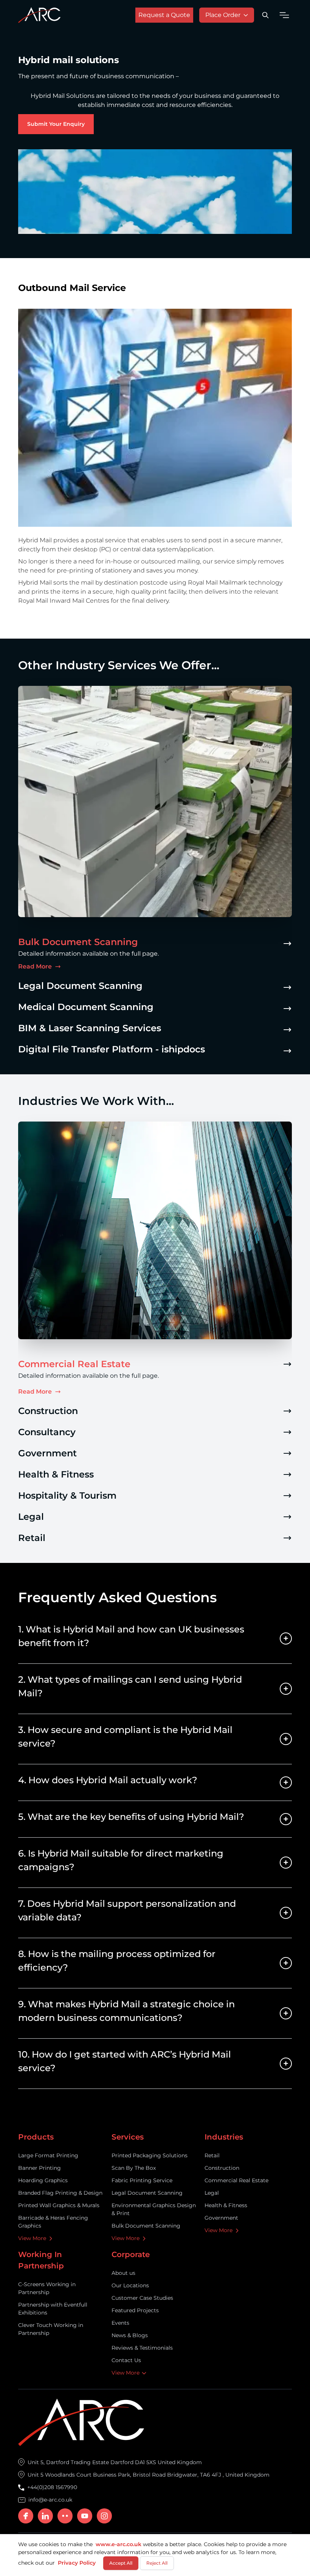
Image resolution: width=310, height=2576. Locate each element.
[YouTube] (85, 2516)
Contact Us (126, 2360)
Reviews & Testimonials (142, 2348)
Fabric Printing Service (142, 2180)
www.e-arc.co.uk (119, 2544)
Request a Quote (164, 15)
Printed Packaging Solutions (150, 2155)
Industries (224, 2137)
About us (123, 2273)
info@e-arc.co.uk (50, 2500)
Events (120, 2323)
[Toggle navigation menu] (284, 15)
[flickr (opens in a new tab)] (65, 2516)
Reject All (157, 2563)
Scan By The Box (134, 2168)
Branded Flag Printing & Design (60, 2193)
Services (128, 2137)
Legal (212, 2193)
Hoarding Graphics (43, 2180)
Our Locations (130, 2285)
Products (36, 2137)
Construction (222, 2168)
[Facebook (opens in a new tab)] (26, 2516)
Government (221, 2218)
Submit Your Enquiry (56, 124)
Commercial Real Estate (236, 2180)
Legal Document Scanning (147, 2193)
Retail (212, 2155)
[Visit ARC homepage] (39, 15)
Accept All (121, 2563)
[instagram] (104, 2516)
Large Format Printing (48, 2155)
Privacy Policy (77, 2563)
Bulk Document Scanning (146, 2226)
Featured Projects (135, 2310)
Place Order (223, 15)
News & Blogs (130, 2335)
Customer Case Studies (142, 2298)
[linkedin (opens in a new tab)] (45, 2516)
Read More (40, 967)
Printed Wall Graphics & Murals (59, 2205)
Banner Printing (40, 2168)
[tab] (155, 950)
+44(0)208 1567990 (52, 2487)
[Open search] (265, 15)
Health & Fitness (226, 2205)
